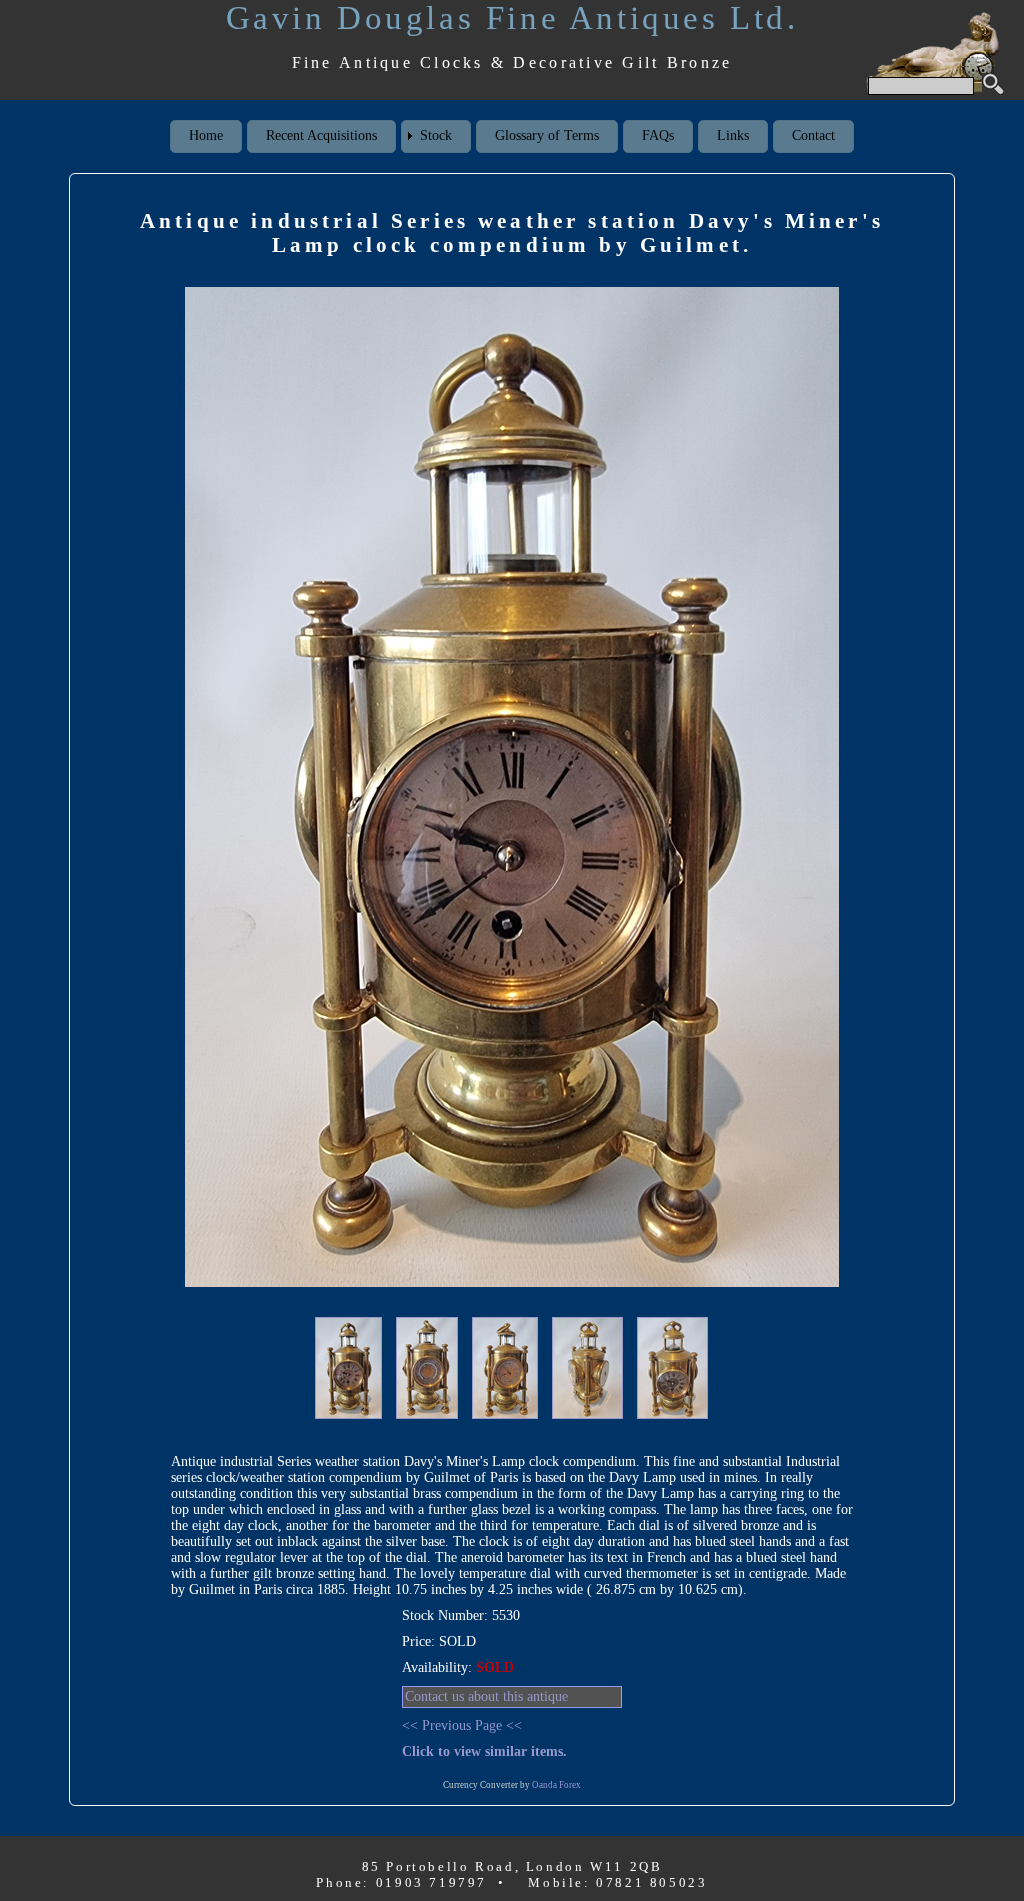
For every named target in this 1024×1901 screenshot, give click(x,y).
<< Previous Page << (462, 1725)
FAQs (658, 135)
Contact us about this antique (486, 1696)
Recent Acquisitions (321, 135)
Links (733, 135)
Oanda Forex (556, 1785)
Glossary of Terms (547, 135)
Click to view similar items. (484, 1751)
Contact (813, 135)
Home (206, 135)
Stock (436, 135)
